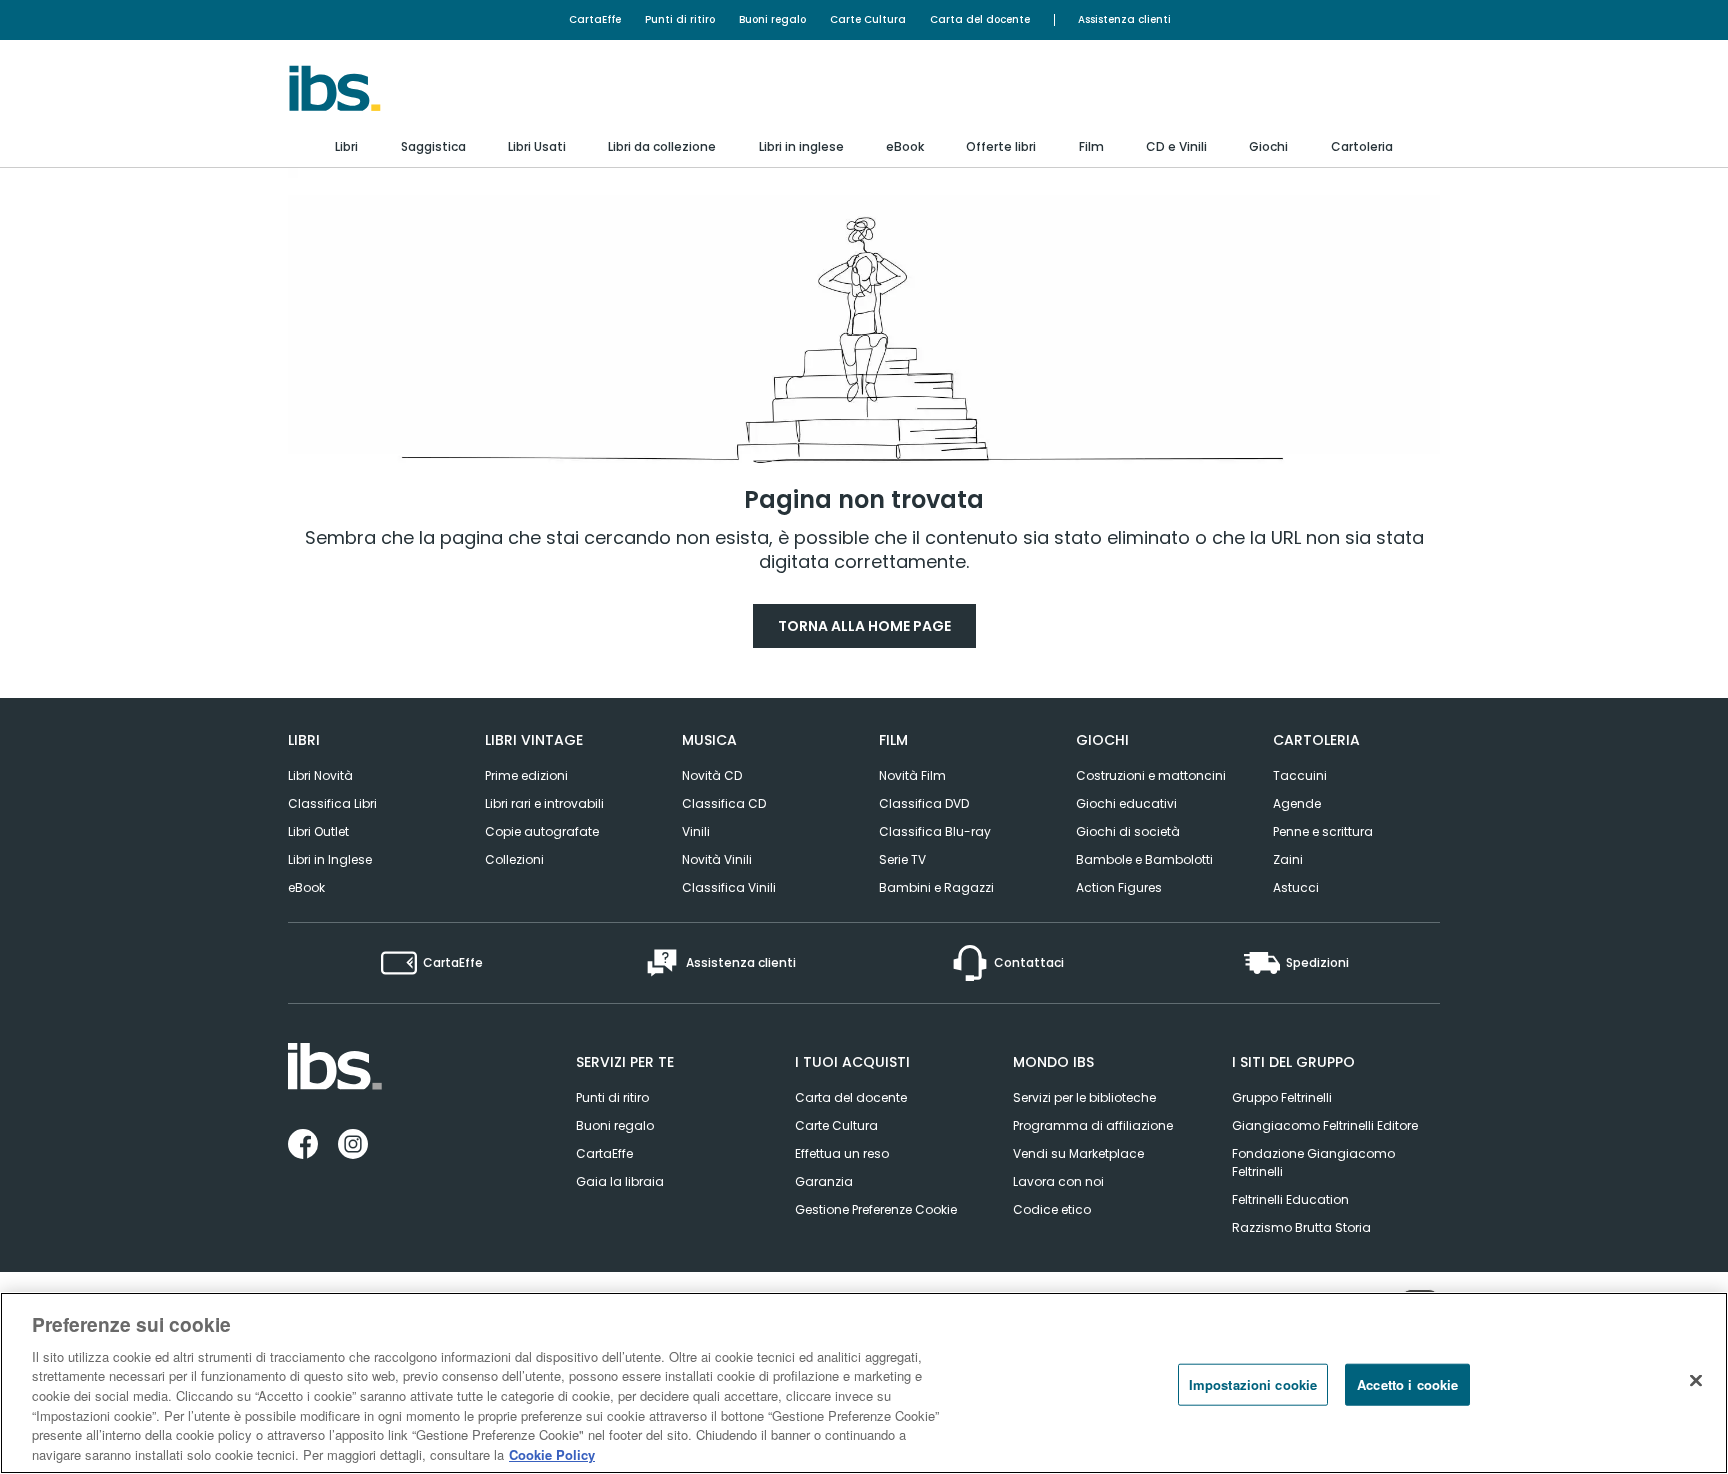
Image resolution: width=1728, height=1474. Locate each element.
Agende (1297, 803)
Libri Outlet (318, 831)
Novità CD (712, 775)
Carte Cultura (868, 19)
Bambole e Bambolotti (1144, 859)
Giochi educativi (1126, 803)
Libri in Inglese (330, 859)
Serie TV (902, 859)
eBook (306, 887)
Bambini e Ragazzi (936, 887)
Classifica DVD (924, 803)
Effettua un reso (842, 1153)
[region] (864, 1383)
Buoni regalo (772, 19)
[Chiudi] (1696, 1380)
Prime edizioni (526, 775)
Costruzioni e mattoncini (1151, 775)
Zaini (1288, 859)
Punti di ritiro (680, 19)
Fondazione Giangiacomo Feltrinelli (1313, 1162)
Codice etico (1052, 1209)
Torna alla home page (864, 626)
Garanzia (824, 1181)
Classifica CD (724, 803)
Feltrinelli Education (1290, 1199)
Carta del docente (980, 19)
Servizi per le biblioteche (1084, 1097)
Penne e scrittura (1323, 831)
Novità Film (912, 775)
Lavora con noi (1058, 1181)
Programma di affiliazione (1093, 1125)
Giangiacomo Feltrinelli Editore (1325, 1125)
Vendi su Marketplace (1078, 1153)
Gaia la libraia (620, 1181)
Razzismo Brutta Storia (1301, 1227)
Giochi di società (1128, 831)
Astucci (1296, 887)
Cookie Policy (552, 1453)
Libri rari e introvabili (544, 803)
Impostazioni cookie (1253, 1384)
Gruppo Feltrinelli (1282, 1097)
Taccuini (1300, 775)
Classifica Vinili (729, 887)
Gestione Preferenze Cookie (876, 1209)
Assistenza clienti (1124, 19)
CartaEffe (595, 19)
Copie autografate (542, 831)
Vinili (696, 831)
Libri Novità (320, 775)
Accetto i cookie (1407, 1384)
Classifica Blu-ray (935, 831)
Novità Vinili (717, 859)
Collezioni (514, 859)
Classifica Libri (332, 803)
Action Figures (1119, 887)
